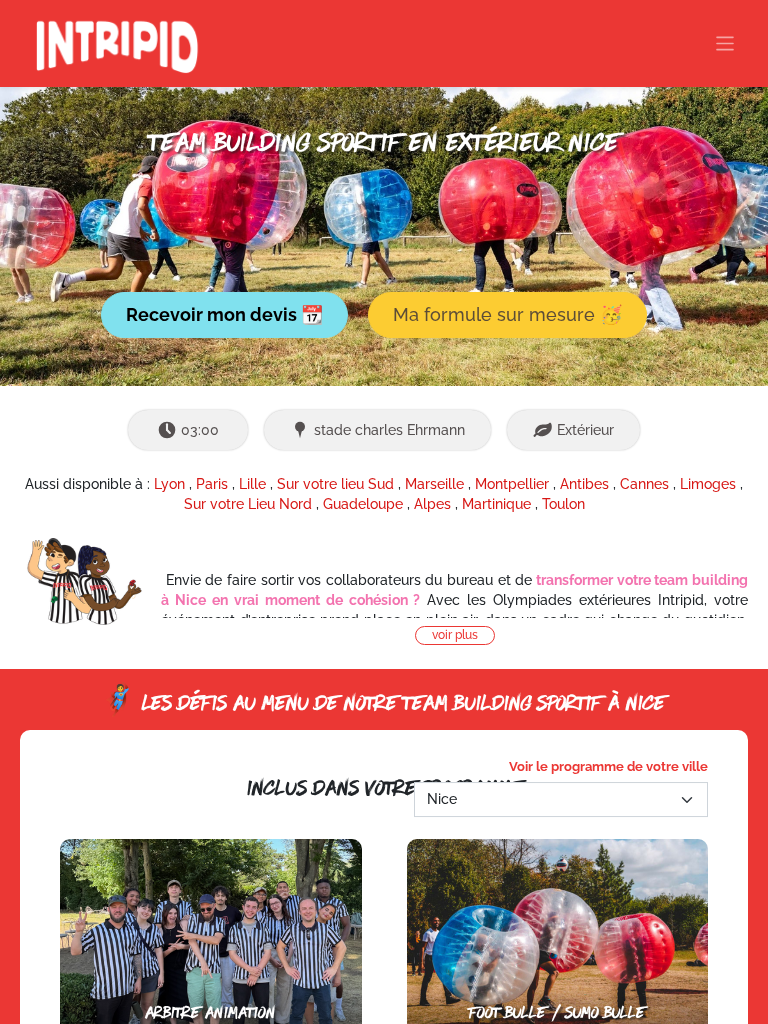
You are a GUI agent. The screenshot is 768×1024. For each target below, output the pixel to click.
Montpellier (512, 484)
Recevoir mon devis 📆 (224, 314)
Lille (252, 484)
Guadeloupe (363, 504)
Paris (212, 484)
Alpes (432, 504)
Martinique (496, 504)
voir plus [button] (455, 635)
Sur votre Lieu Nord (248, 504)
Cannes (644, 484)
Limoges (708, 484)
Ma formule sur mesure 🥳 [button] (507, 314)
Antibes (584, 484)
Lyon (169, 484)
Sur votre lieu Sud (335, 484)
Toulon (563, 504)
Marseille (434, 484)
